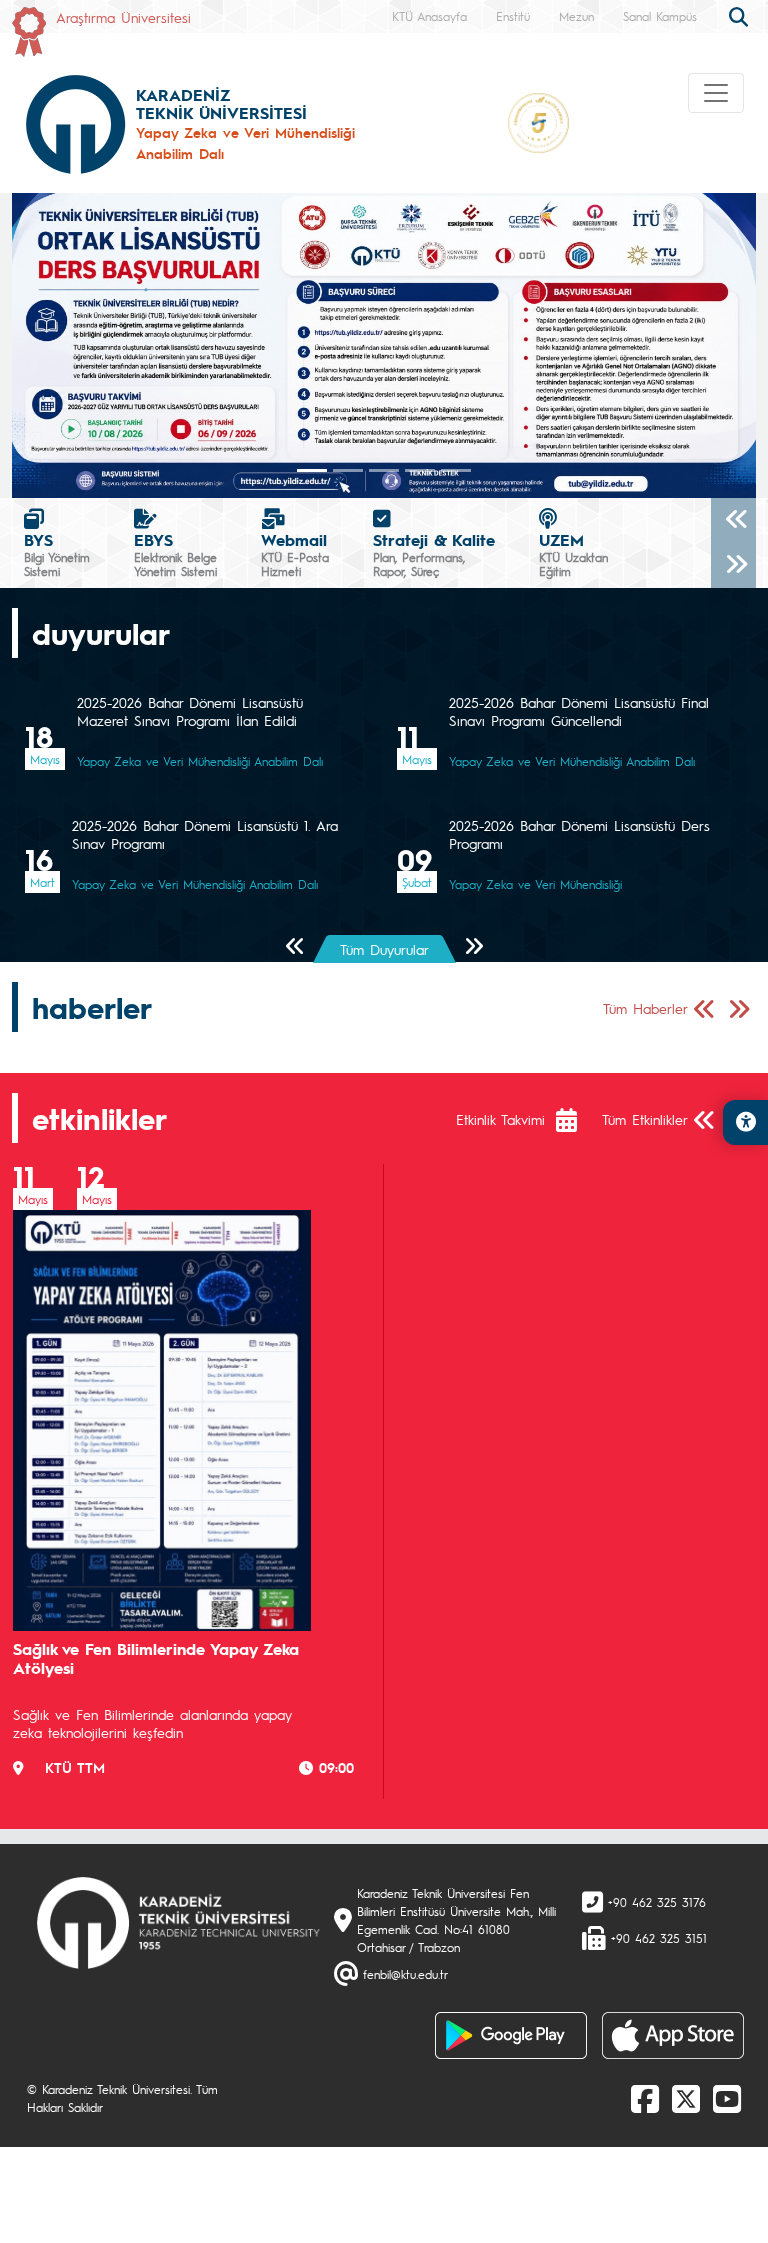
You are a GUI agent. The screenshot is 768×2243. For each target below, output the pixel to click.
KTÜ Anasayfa (429, 16)
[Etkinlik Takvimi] (576, 1120)
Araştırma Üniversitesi (123, 17)
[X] (686, 2098)
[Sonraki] (733, 565)
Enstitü (513, 16)
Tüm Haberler (645, 1008)
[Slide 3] (420, 470)
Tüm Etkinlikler (645, 1119)
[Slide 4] (456, 470)
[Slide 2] (384, 470)
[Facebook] (645, 2098)
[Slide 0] (312, 470)
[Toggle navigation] (716, 93)
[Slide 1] (348, 470)
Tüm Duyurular (384, 949)
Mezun (576, 16)
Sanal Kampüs (660, 16)
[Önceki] (733, 520)
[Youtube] (727, 2098)
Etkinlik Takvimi (500, 1119)
